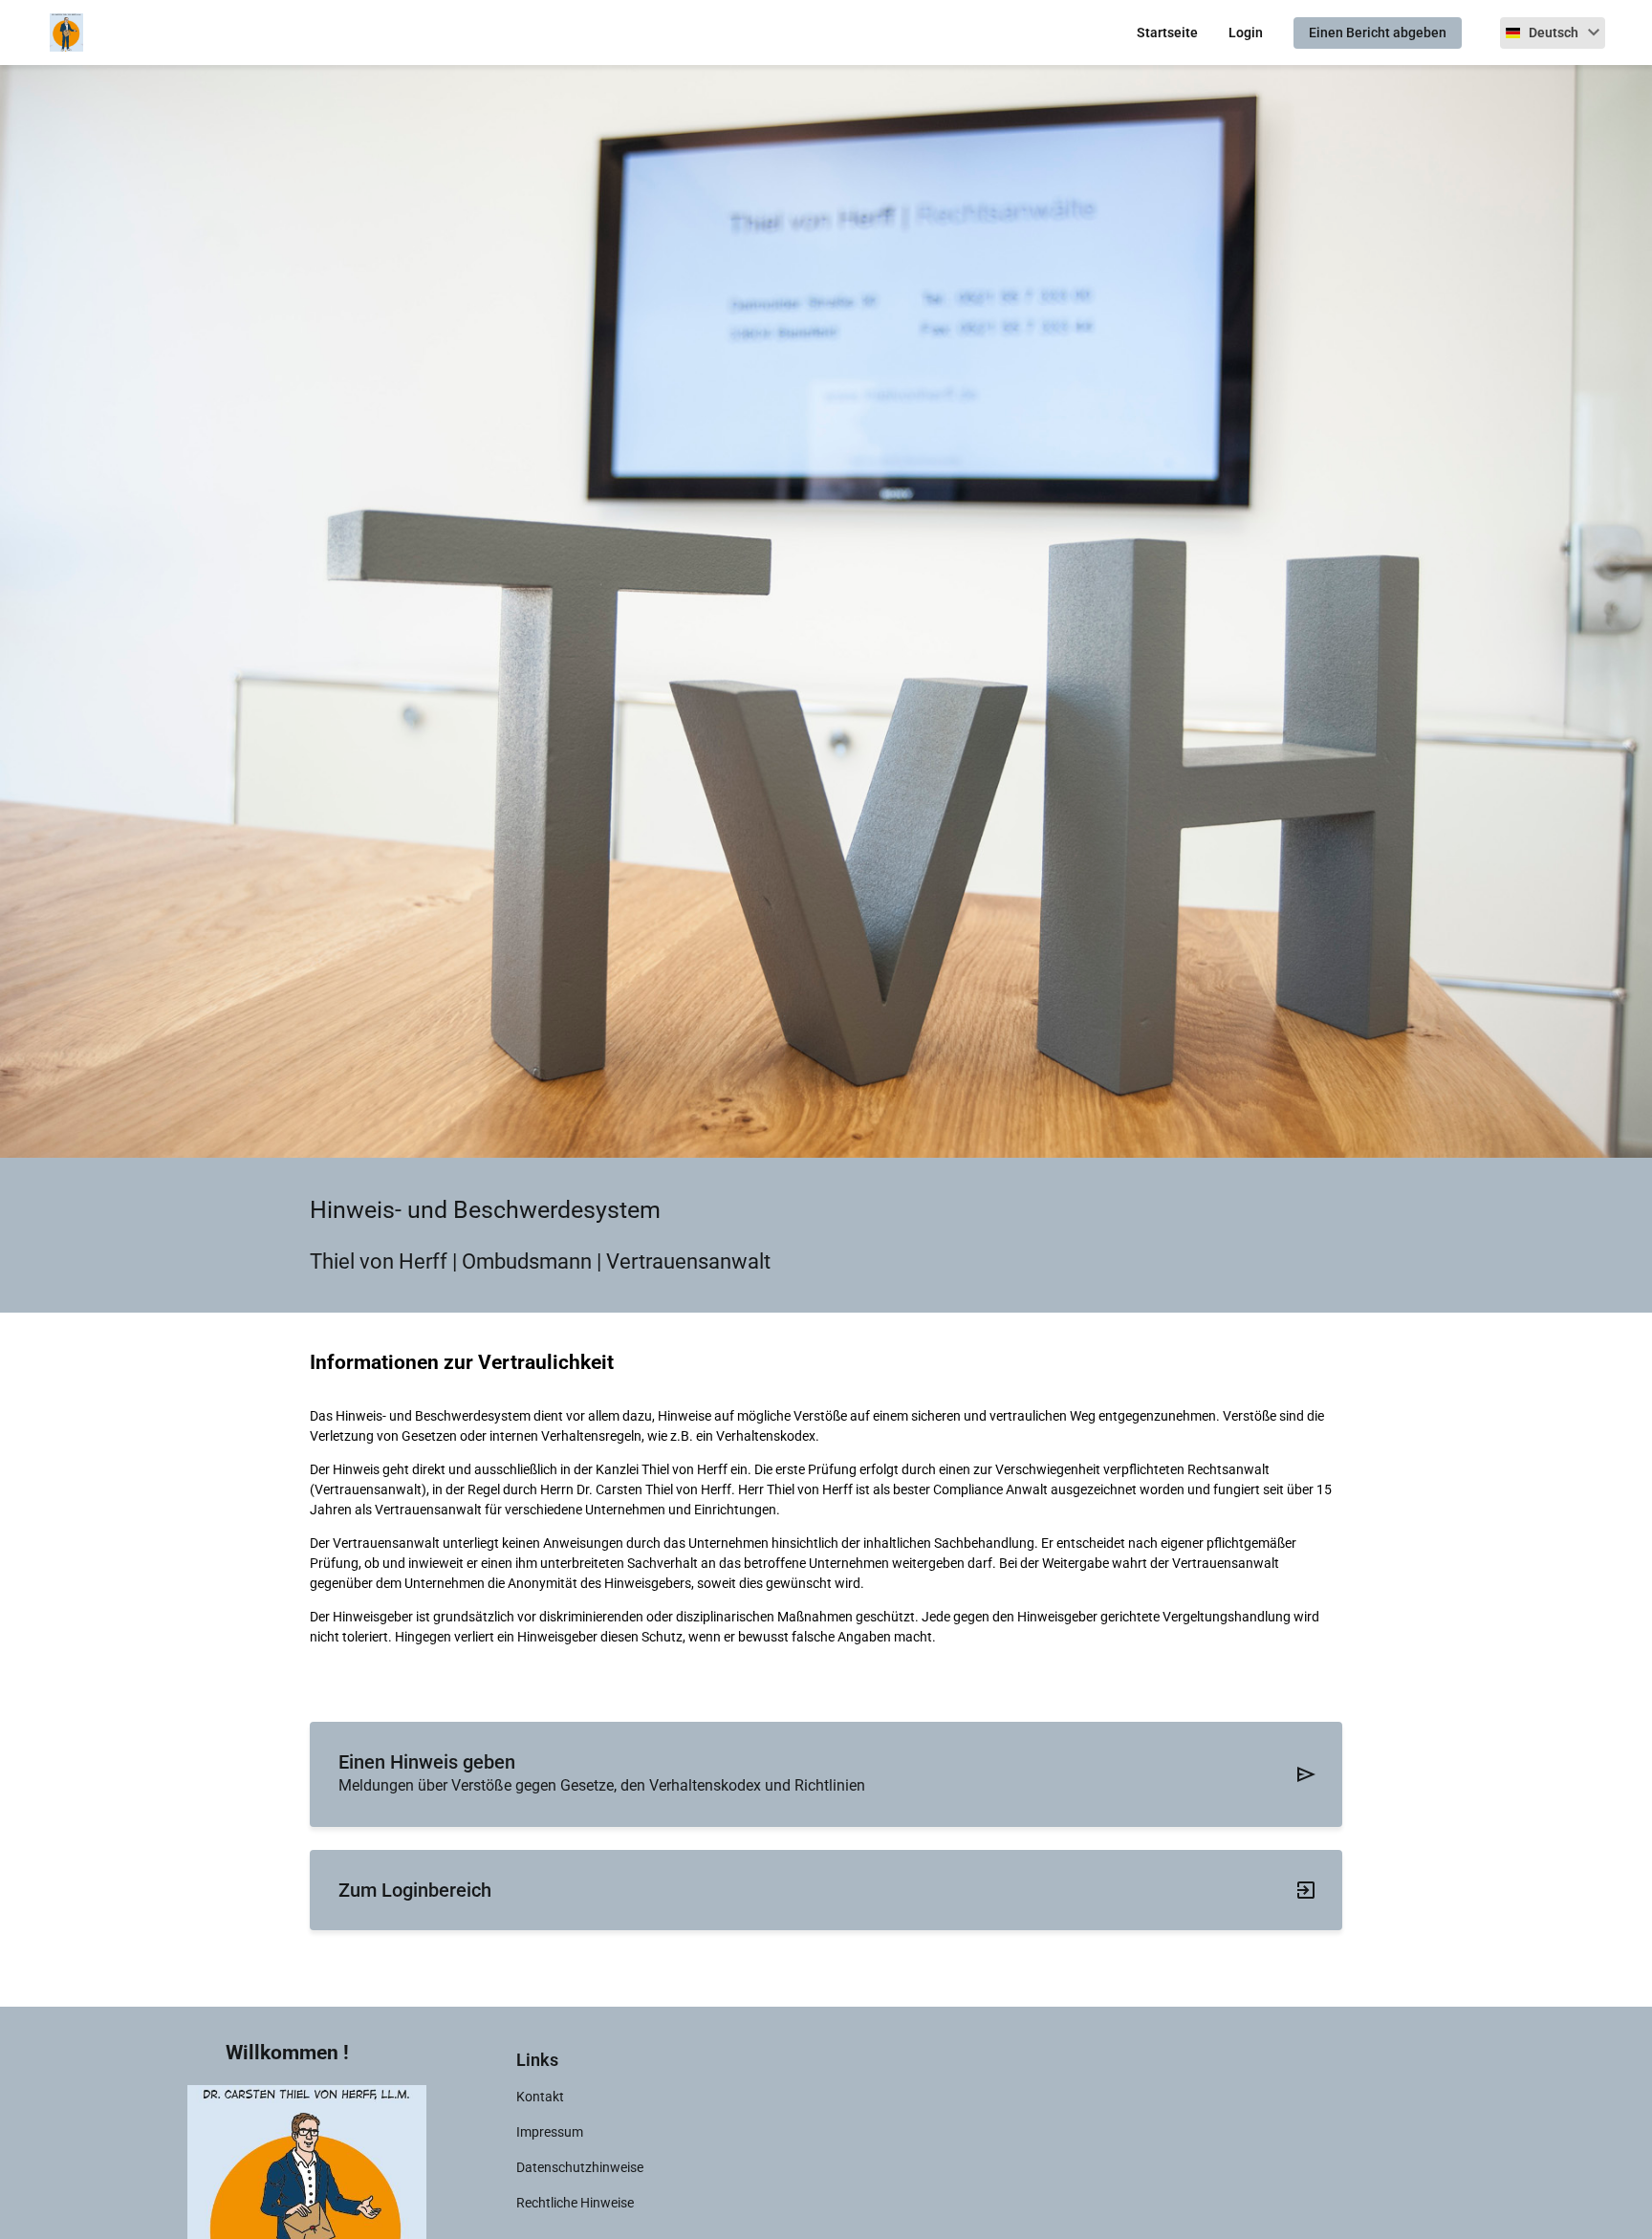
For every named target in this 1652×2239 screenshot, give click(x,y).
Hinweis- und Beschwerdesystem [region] (485, 1210)
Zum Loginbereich (415, 1890)
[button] (1553, 33)
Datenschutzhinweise (580, 2167)
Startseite (1167, 33)
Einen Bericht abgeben (1378, 33)
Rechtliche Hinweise (575, 2203)
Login (1246, 33)
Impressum (550, 2132)
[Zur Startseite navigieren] (57, 33)
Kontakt (540, 2097)
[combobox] (1553, 33)
